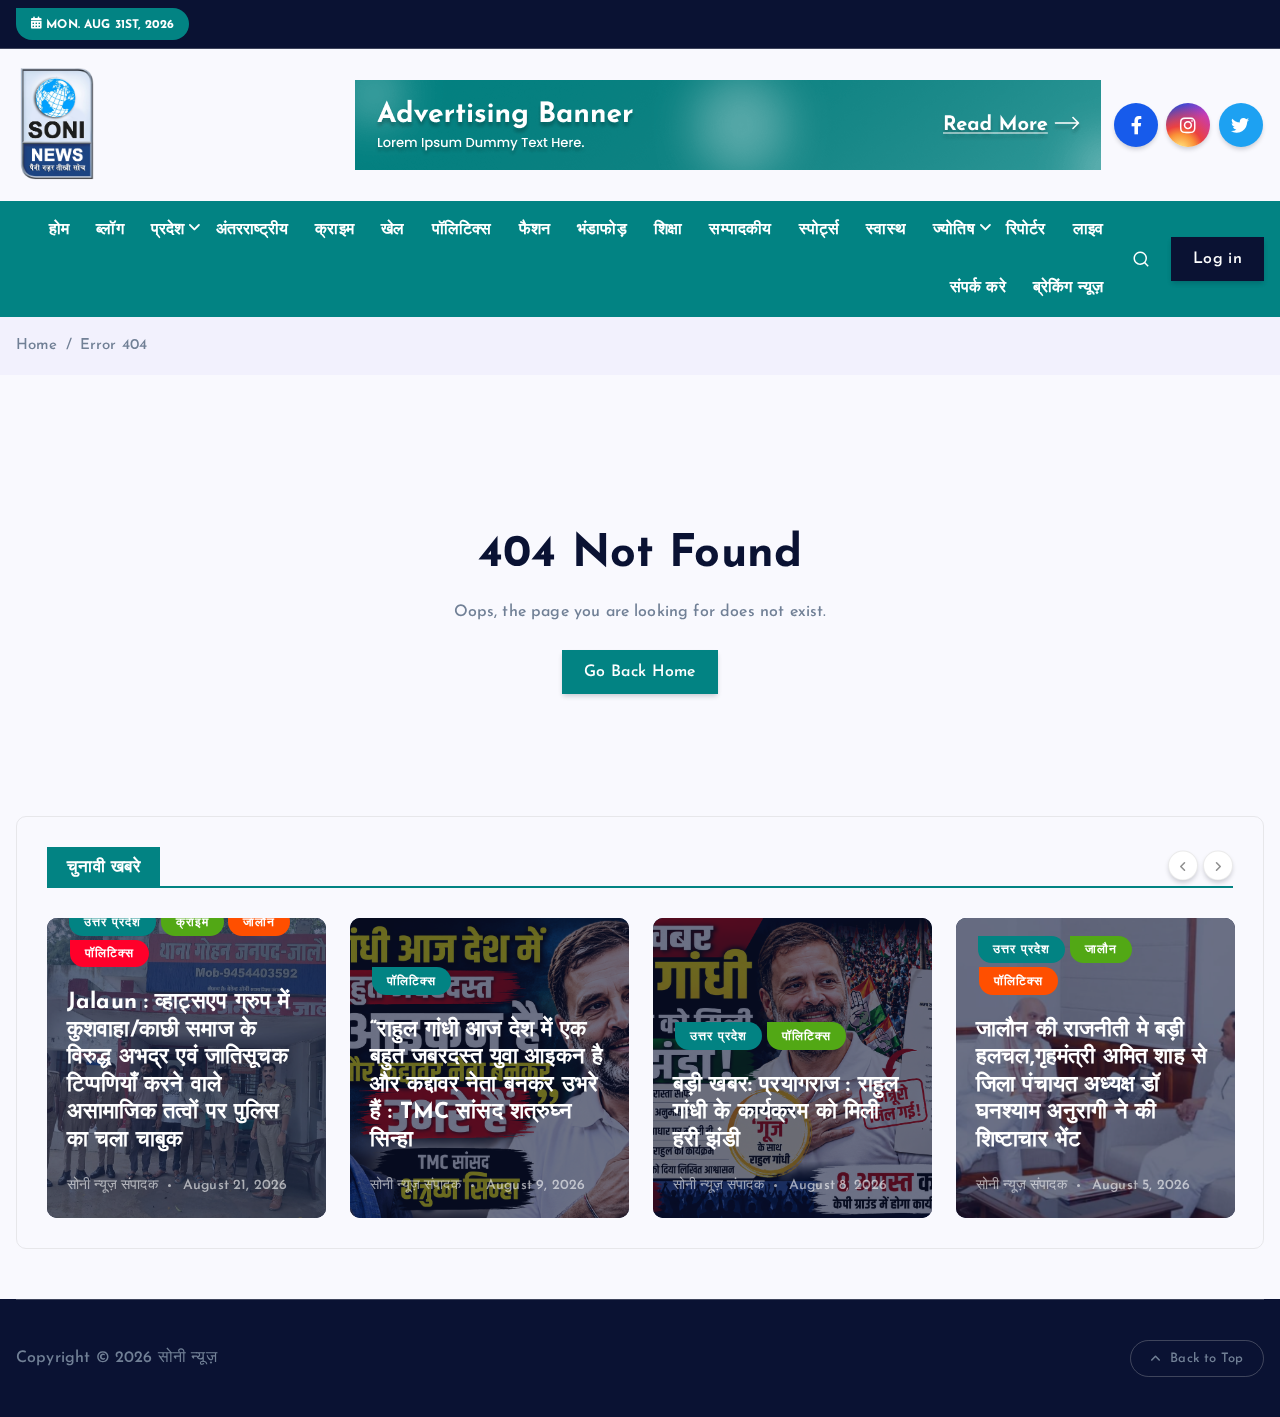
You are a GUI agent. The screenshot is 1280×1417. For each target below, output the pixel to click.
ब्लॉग (109, 230)
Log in (1217, 259)
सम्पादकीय (740, 230)
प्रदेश (168, 230)
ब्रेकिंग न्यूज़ (1068, 288)
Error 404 (113, 345)
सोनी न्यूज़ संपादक (112, 1185)
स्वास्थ (886, 230)
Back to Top (1206, 1358)
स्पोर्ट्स (819, 230)
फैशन (534, 230)
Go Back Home (640, 672)
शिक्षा (668, 230)
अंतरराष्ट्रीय (252, 230)
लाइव (1088, 230)
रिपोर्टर (1026, 230)
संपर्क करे (978, 288)
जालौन (259, 923)
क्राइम (334, 230)
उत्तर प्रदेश (112, 923)
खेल (392, 230)
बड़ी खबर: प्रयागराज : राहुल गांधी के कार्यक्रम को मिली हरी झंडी (785, 1113)
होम (59, 230)
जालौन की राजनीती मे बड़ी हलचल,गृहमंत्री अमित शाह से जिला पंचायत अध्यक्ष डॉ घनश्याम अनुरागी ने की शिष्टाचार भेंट (1091, 1085)
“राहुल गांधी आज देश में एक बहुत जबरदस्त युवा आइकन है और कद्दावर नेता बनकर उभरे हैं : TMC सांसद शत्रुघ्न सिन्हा (486, 1085)
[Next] (1218, 865)
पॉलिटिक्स (462, 230)
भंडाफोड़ (602, 230)
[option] (186, 1068)
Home (37, 345)
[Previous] (1183, 865)
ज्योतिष (954, 230)
